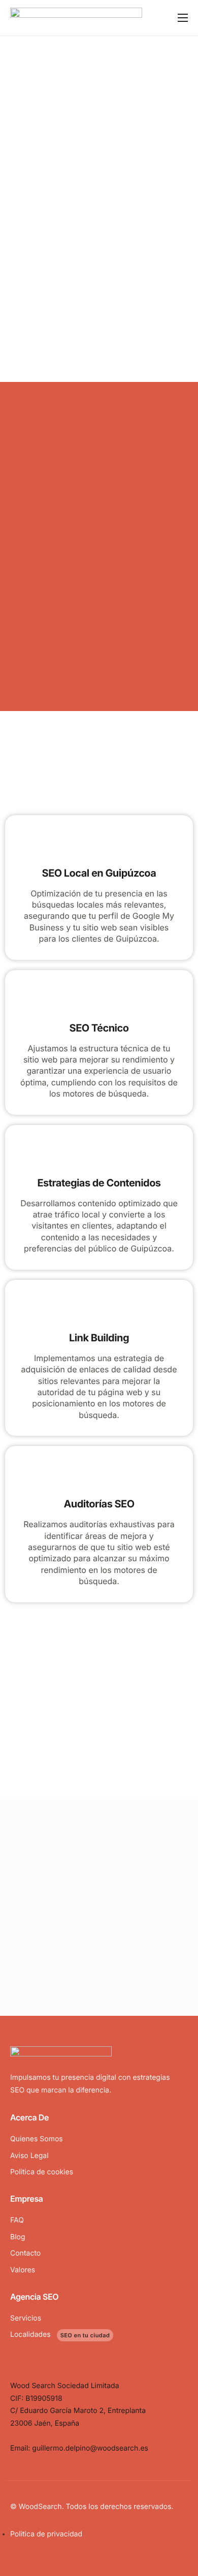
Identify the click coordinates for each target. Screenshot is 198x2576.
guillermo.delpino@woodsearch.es (90, 2448)
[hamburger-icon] (183, 18)
